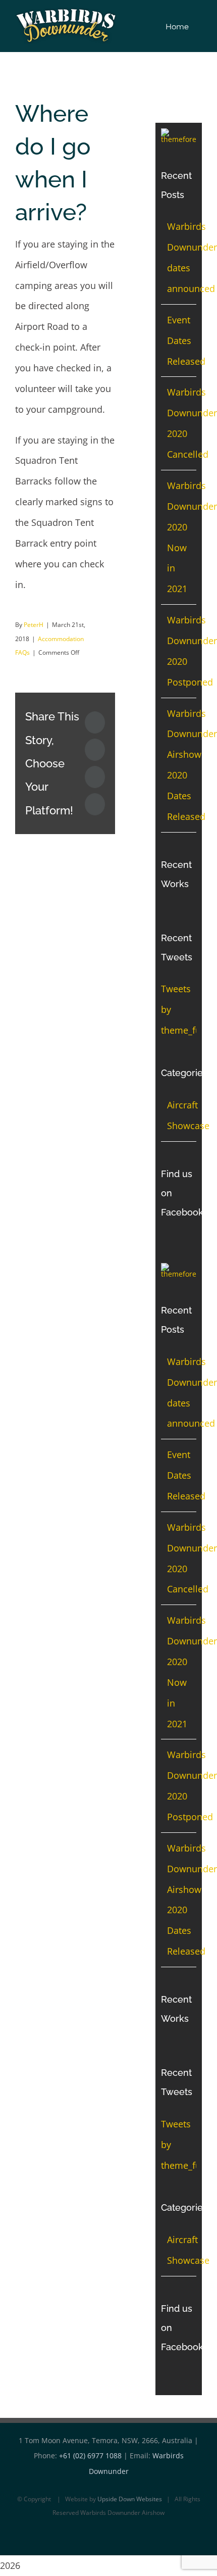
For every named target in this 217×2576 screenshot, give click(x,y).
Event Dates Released (186, 341)
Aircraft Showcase (179, 1115)
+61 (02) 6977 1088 (90, 2456)
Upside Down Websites (130, 2499)
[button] (199, 26)
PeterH (34, 625)
